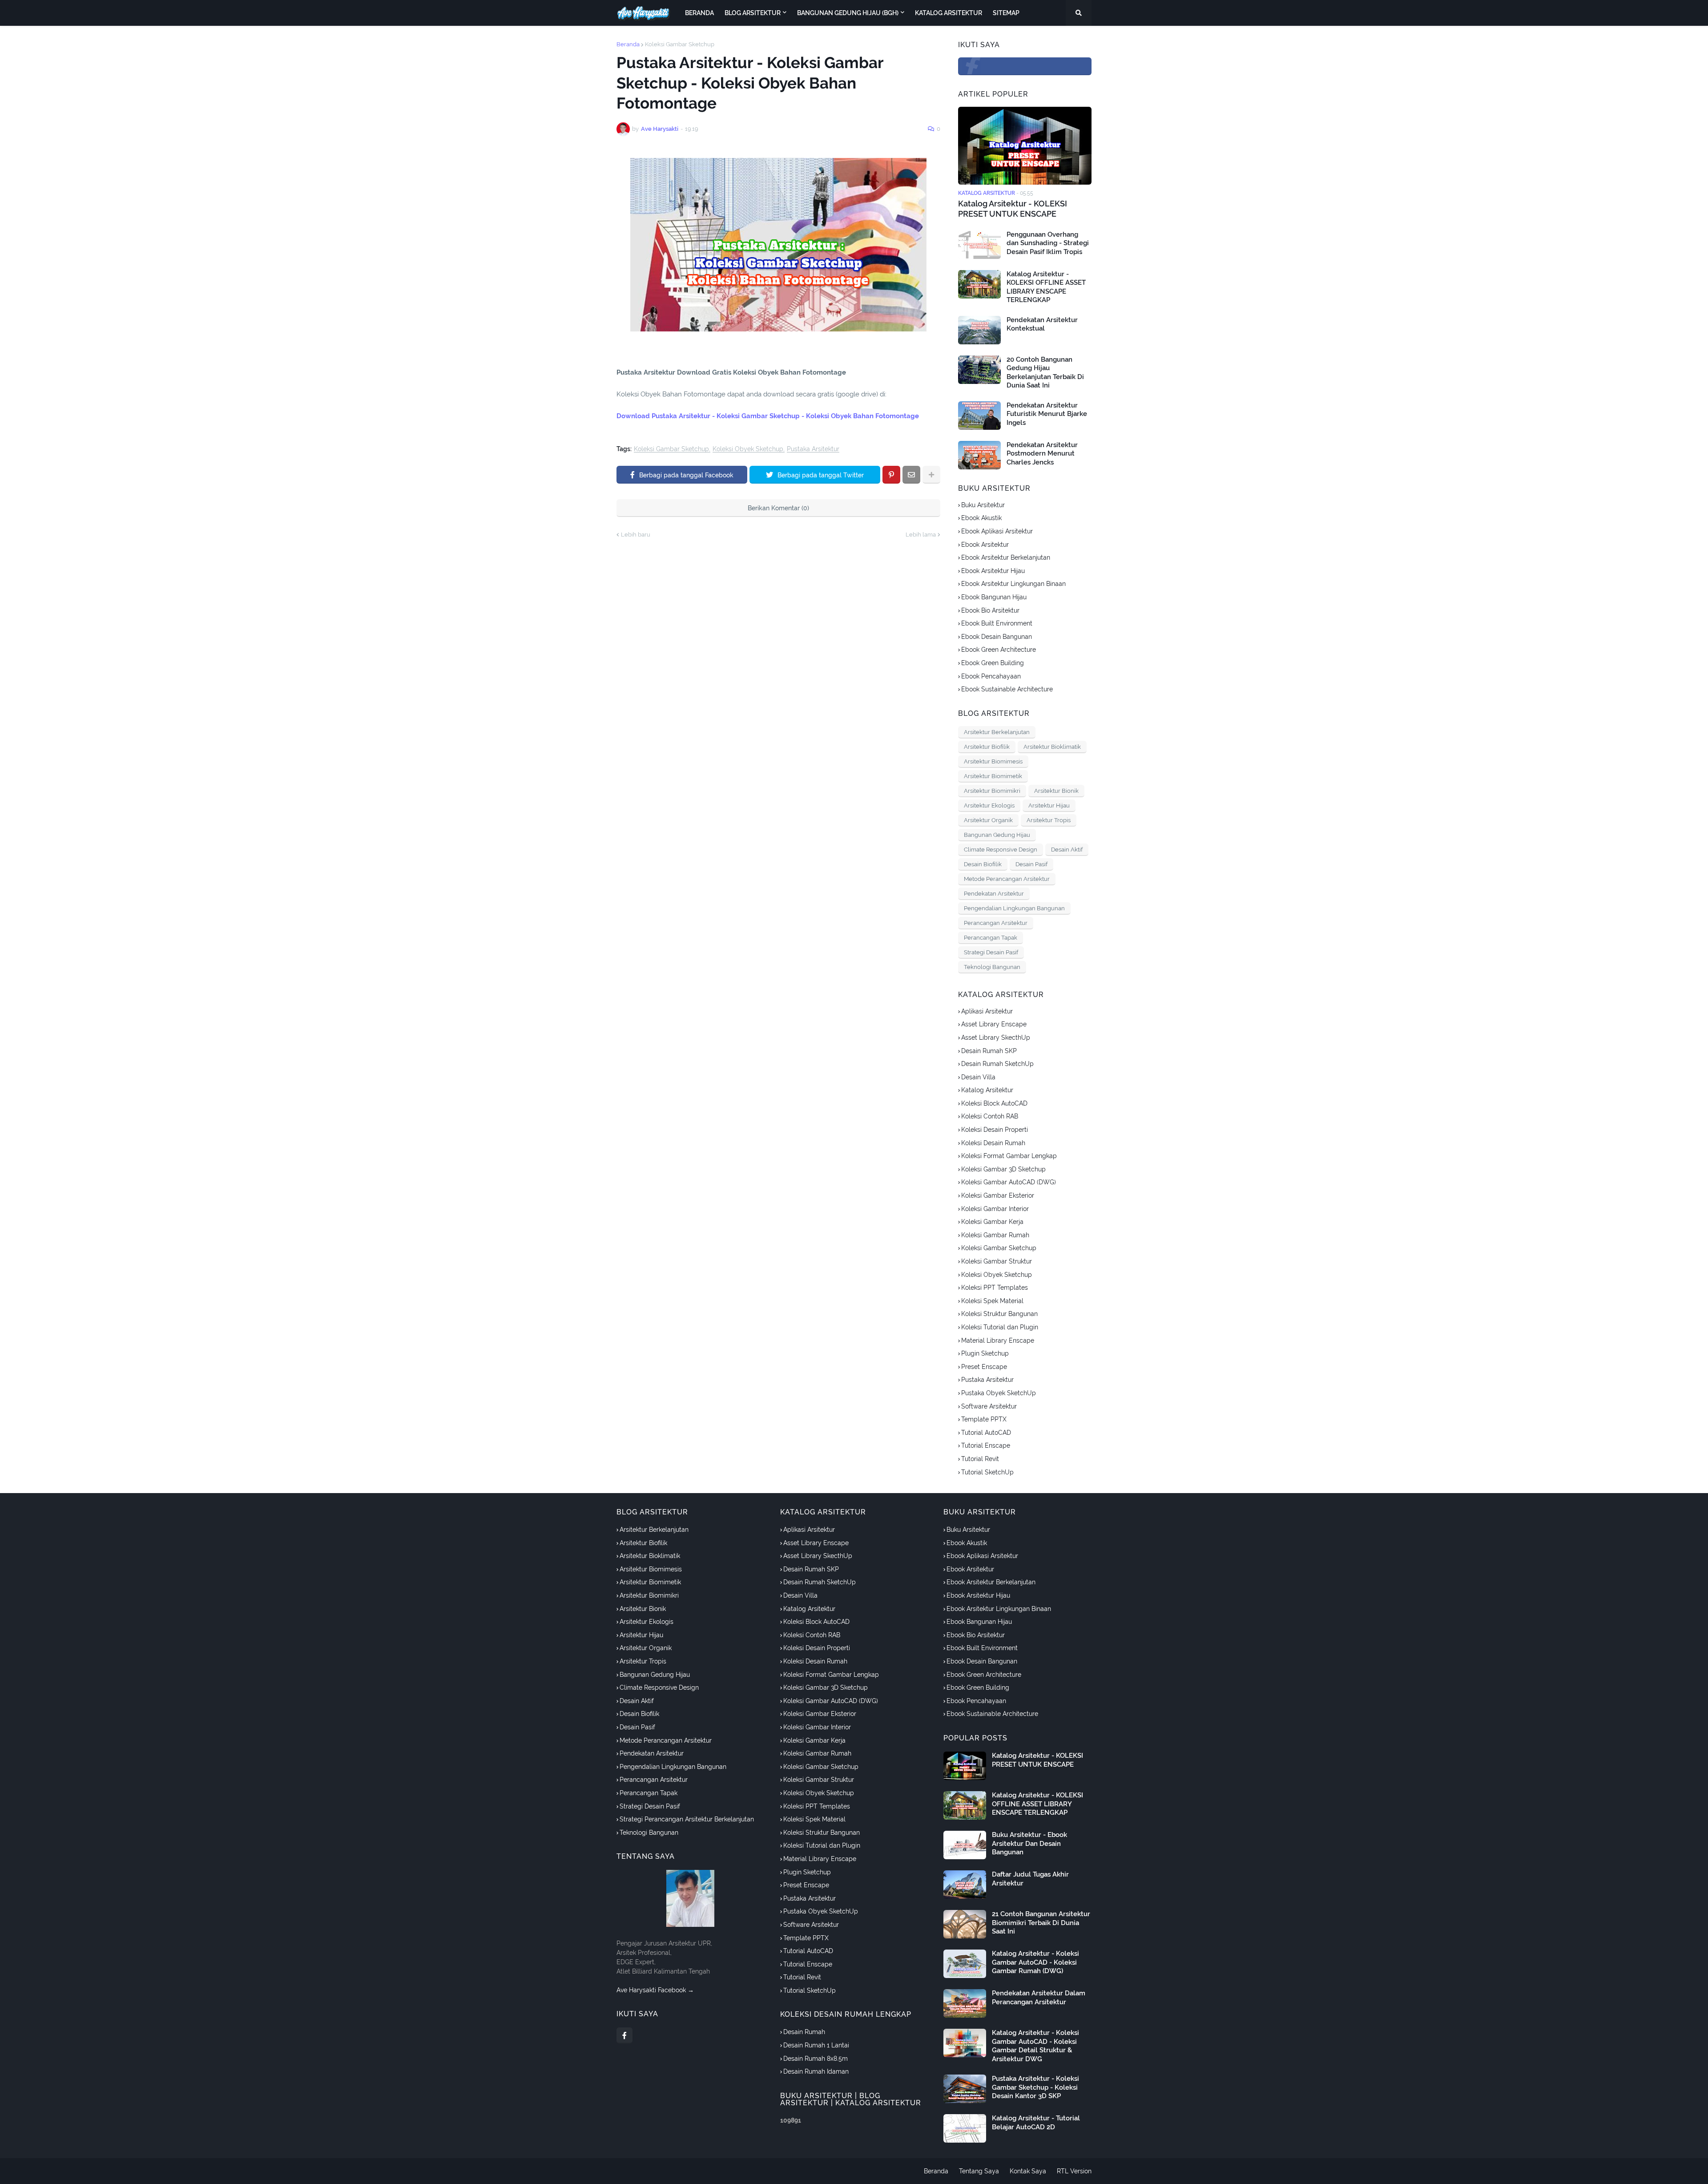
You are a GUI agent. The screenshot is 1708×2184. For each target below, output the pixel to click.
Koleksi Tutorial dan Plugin (1000, 1327)
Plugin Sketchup (985, 1353)
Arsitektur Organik (988, 820)
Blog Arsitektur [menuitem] (753, 13)
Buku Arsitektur (983, 505)
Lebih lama (921, 535)
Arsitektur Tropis (1049, 820)
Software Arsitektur (989, 1406)
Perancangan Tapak (991, 938)
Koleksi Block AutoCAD (994, 1103)
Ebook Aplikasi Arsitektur (997, 531)
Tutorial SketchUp (987, 1472)
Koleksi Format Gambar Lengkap (1009, 1156)
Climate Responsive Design (1001, 850)
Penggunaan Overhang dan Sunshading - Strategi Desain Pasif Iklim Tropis (1048, 243)
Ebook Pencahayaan (991, 676)
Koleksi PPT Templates (995, 1288)
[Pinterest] (891, 475)
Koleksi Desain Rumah (993, 1143)
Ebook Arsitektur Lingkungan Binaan (1013, 584)
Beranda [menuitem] (699, 13)
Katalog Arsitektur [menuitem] (949, 13)
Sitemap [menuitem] (1006, 13)
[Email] (911, 475)
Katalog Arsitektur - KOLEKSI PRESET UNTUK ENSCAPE (1013, 209)
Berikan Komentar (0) (778, 508)
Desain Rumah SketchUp (997, 1064)
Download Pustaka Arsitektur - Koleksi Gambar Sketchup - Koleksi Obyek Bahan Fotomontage (768, 416)
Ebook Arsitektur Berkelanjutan (1006, 557)
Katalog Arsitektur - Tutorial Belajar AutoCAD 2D (1036, 2123)
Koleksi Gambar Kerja (992, 1222)
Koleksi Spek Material (992, 1301)
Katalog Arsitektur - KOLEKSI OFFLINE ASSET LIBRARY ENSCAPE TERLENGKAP (1046, 287)
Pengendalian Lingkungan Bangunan (1014, 908)
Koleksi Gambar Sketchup (680, 44)
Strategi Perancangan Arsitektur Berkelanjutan (687, 1819)
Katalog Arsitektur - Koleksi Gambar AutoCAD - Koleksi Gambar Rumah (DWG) (1035, 1962)
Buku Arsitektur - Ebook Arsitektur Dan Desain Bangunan (1029, 1843)
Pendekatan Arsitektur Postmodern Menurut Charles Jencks (1042, 454)
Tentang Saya (979, 2171)
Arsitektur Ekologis (989, 805)
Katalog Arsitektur (987, 1090)
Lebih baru (636, 535)
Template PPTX (984, 1419)
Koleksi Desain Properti (995, 1130)
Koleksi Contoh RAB (990, 1116)
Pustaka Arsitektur (813, 449)
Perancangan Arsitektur (996, 923)
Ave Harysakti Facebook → (655, 1990)
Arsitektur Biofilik (987, 747)
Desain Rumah (804, 2032)
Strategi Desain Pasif (991, 952)
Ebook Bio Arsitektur (990, 610)
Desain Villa (978, 1077)
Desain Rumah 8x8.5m (816, 2059)
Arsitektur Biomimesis (993, 761)
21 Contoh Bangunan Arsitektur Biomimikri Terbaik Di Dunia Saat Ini (1041, 1923)
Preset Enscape (984, 1367)
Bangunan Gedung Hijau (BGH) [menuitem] (848, 13)
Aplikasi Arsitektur (987, 1011)
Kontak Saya (1028, 2171)
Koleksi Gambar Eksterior (998, 1195)
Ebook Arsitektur (985, 545)
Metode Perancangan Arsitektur (1007, 879)
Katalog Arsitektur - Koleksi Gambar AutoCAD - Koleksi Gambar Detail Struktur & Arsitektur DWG (1035, 2046)
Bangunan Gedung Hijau (997, 835)
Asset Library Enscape (994, 1024)
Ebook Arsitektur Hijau (993, 571)
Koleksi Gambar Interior (995, 1209)
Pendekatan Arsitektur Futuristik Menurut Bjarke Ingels (1047, 414)
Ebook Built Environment (997, 623)
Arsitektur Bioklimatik (1052, 747)
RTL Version (1074, 2171)
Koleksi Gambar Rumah (995, 1235)
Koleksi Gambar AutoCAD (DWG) (1009, 1182)
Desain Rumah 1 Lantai (816, 2045)
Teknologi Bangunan (992, 967)
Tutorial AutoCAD (986, 1433)
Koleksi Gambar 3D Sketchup (1003, 1169)
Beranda (628, 44)
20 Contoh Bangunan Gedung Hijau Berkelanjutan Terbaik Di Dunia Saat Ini (1045, 373)
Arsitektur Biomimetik (993, 776)
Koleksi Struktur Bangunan (999, 1314)
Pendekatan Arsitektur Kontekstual (1042, 324)
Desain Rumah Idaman (816, 2071)
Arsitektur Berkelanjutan (997, 732)
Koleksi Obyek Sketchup (748, 449)
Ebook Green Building (993, 663)
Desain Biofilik (983, 864)
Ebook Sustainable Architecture (1007, 689)
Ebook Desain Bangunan (997, 637)
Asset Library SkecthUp (996, 1038)
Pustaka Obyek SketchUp (999, 1393)
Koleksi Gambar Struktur (997, 1261)
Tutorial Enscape (986, 1445)
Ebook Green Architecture (999, 650)
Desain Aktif (1067, 850)
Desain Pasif (1031, 864)
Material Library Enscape (998, 1340)
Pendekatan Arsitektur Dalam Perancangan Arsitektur (1039, 1998)
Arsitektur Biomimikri (992, 791)
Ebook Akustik (981, 518)
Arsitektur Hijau (1049, 805)
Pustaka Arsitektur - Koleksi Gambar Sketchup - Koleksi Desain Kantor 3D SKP (1035, 2087)
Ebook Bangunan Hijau (994, 597)
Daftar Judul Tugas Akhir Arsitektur (1030, 1879)
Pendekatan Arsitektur (994, 894)
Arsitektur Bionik (1056, 791)
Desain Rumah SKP (989, 1051)
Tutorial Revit (980, 1459)
